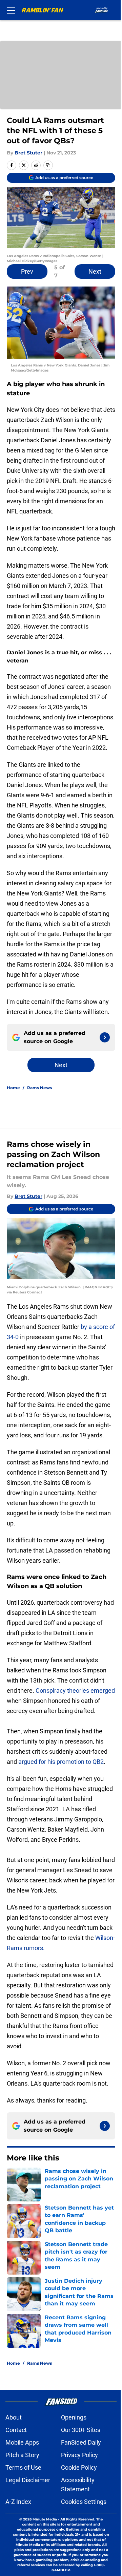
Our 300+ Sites (81, 2430)
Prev (27, 271)
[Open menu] (11, 10)
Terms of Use (23, 2467)
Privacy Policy (79, 2455)
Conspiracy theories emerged (75, 1691)
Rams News (39, 1088)
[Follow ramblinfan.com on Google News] (105, 1037)
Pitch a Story (22, 2455)
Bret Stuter (28, 153)
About (14, 2417)
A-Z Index (18, 2502)
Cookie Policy (79, 2467)
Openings (74, 2417)
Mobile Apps (22, 2442)
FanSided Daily (81, 2442)
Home (13, 1088)
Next (95, 271)
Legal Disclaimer (28, 2480)
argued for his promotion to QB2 (61, 1762)
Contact (16, 2430)
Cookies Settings (84, 2502)
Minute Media (45, 2519)
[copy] (48, 165)
